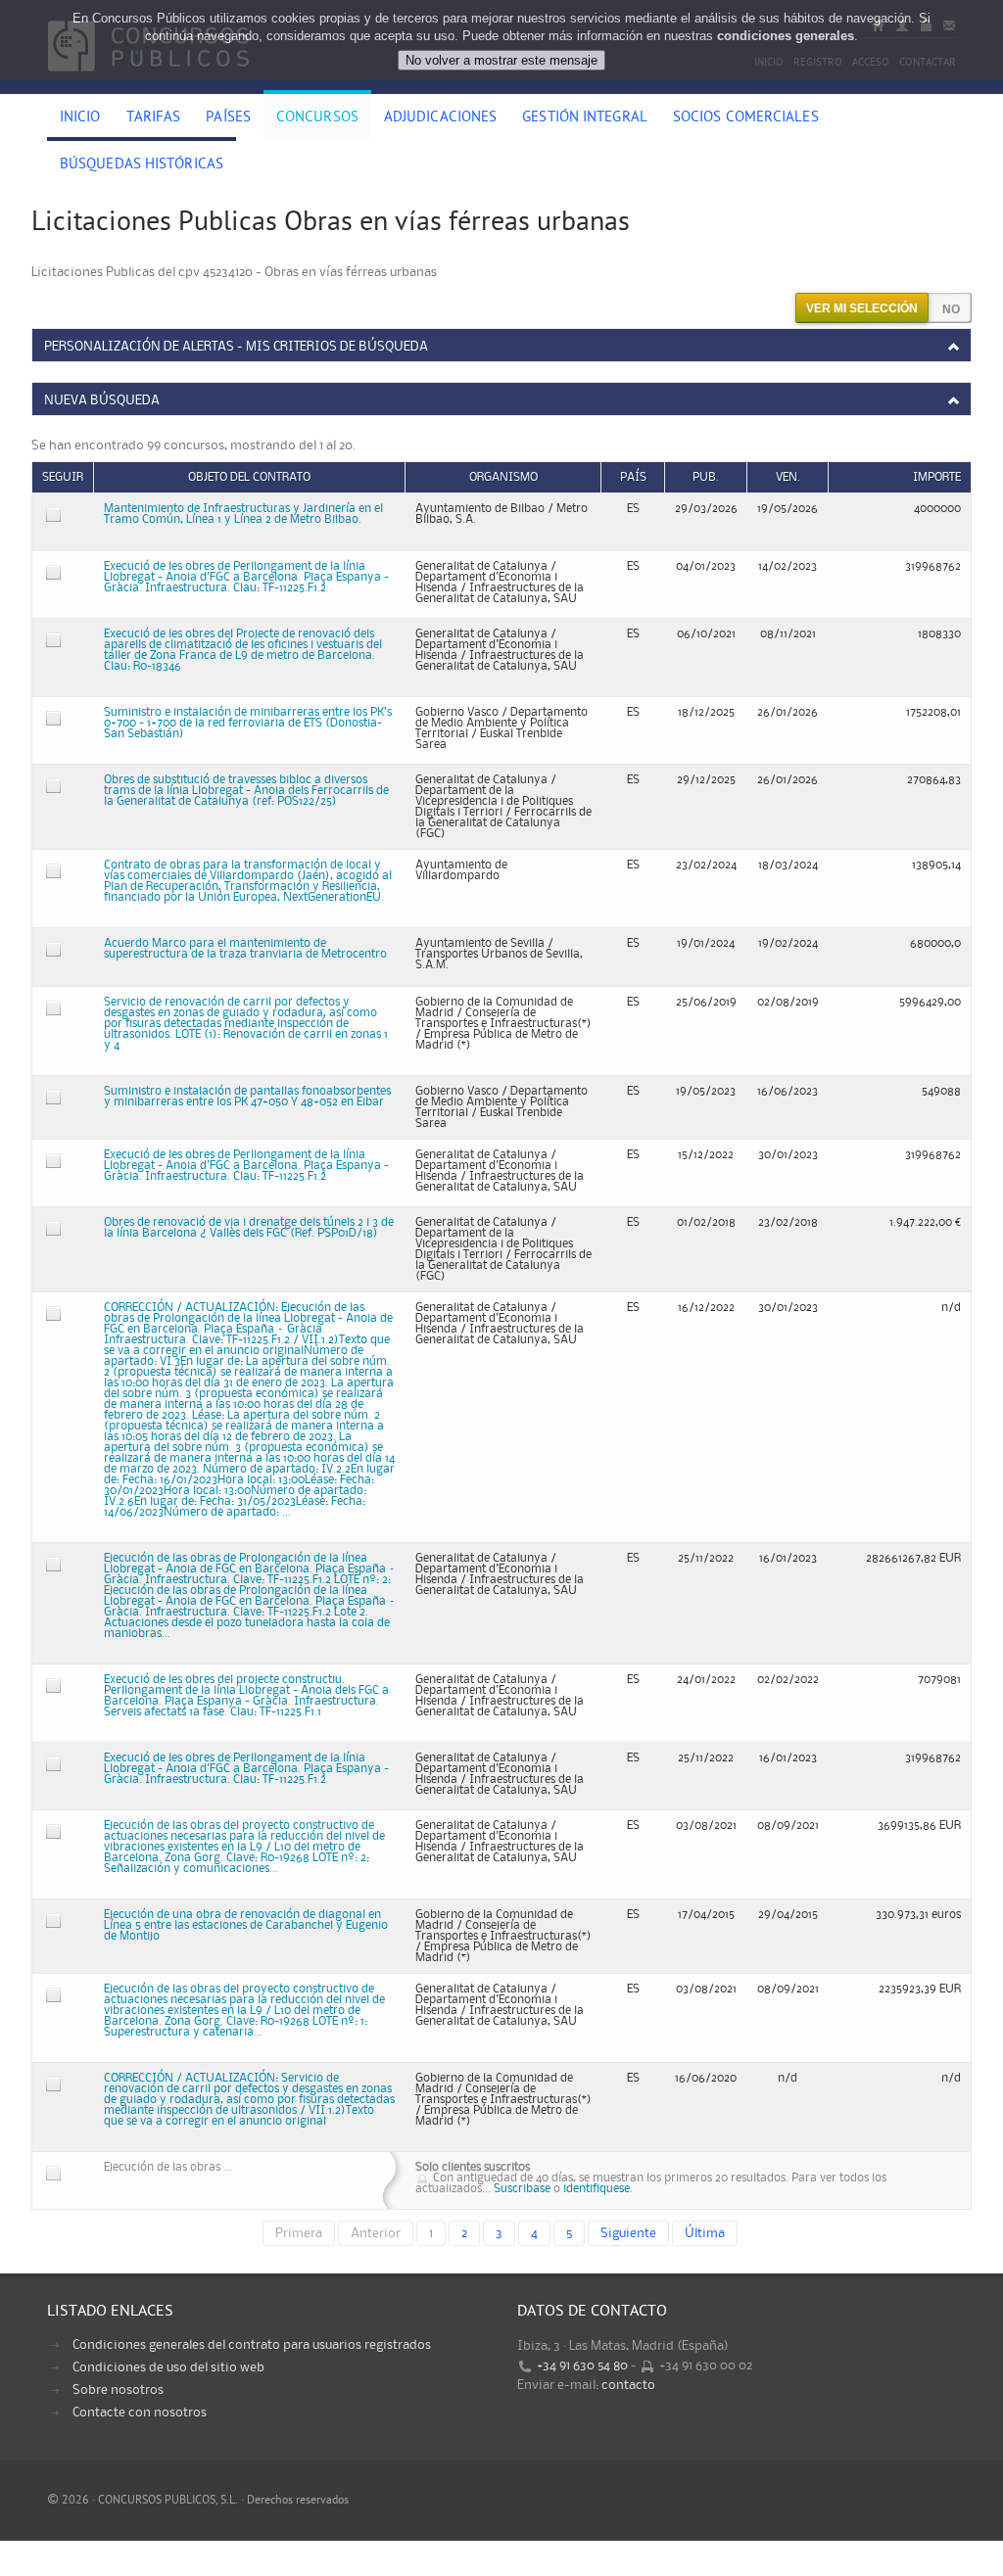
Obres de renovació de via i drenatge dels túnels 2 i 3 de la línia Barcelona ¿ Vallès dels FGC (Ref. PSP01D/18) (249, 1228)
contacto (628, 2385)
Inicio (80, 118)
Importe (937, 477)
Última (705, 2233)
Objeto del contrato (249, 477)
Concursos (317, 118)
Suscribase (522, 2189)
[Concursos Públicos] (148, 83)
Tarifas (154, 118)
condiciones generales (786, 36)
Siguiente (628, 2233)
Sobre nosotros (118, 2390)
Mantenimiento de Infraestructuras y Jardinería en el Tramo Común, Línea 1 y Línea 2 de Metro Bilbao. (243, 514)
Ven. (788, 477)
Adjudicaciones (440, 118)
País (633, 477)
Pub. (706, 477)
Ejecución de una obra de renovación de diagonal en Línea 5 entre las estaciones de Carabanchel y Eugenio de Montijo (246, 1925)
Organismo (503, 477)
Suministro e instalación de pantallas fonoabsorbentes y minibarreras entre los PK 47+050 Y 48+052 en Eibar (247, 1097)
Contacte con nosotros (140, 2412)
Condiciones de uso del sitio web (168, 2367)
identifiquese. (598, 2189)
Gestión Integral (585, 118)
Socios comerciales (746, 118)
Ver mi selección (862, 308)
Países (228, 118)
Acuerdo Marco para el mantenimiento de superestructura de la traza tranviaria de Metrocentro (245, 949)
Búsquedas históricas (142, 165)
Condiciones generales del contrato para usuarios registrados (252, 2345)
